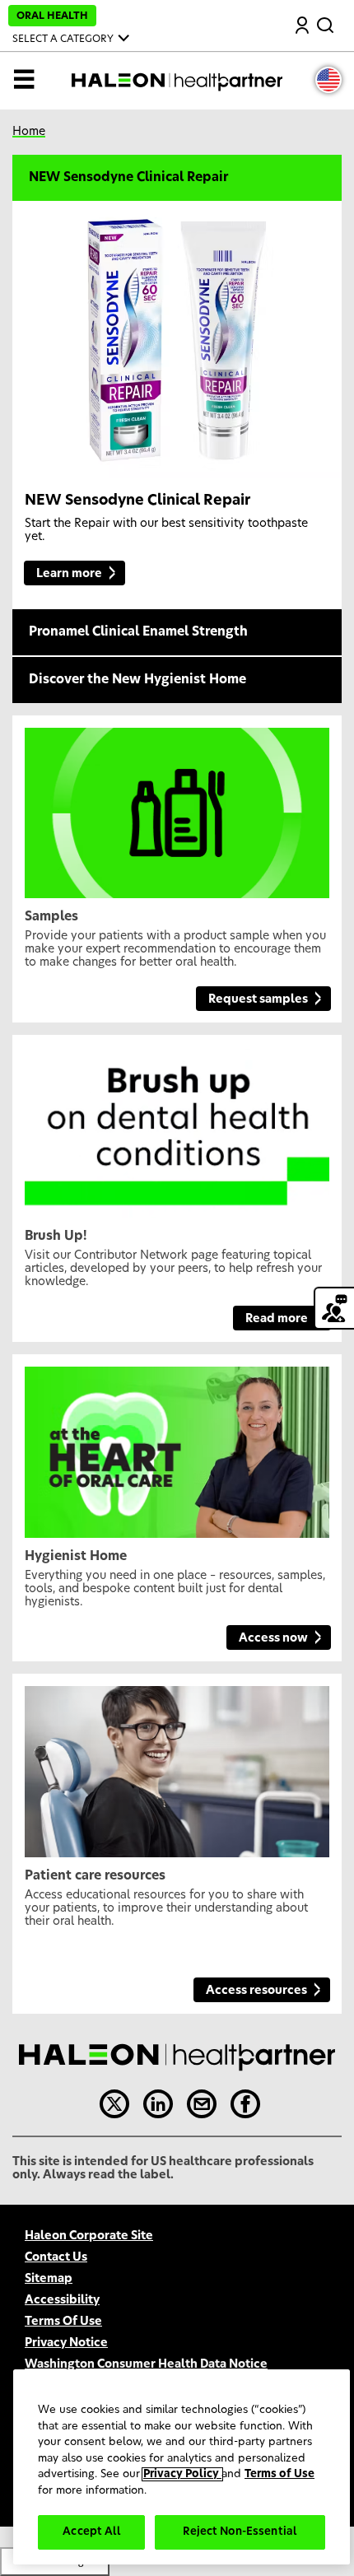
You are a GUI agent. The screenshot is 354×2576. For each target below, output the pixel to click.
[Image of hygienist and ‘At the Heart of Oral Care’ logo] (177, 1446)
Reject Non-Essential (240, 2532)
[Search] (327, 22)
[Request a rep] (335, 1308)
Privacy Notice (66, 2343)
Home (29, 132)
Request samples (258, 999)
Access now (273, 1638)
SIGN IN (303, 27)
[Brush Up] (177, 1126)
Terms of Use (279, 2474)
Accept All (91, 2532)
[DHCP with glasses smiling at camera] (177, 1765)
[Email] (202, 2104)
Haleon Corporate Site (89, 2236)
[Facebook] (245, 2104)
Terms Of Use (63, 2322)
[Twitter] (114, 2104)
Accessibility (62, 2300)
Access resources (256, 1991)
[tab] (177, 179)
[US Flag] (328, 80)
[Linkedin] (158, 2104)
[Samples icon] (177, 807)
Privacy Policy (182, 2474)
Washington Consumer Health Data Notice (146, 2364)
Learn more (69, 574)
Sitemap (49, 2279)
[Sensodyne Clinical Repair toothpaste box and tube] (173, 340)
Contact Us (56, 2257)
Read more (277, 1319)
